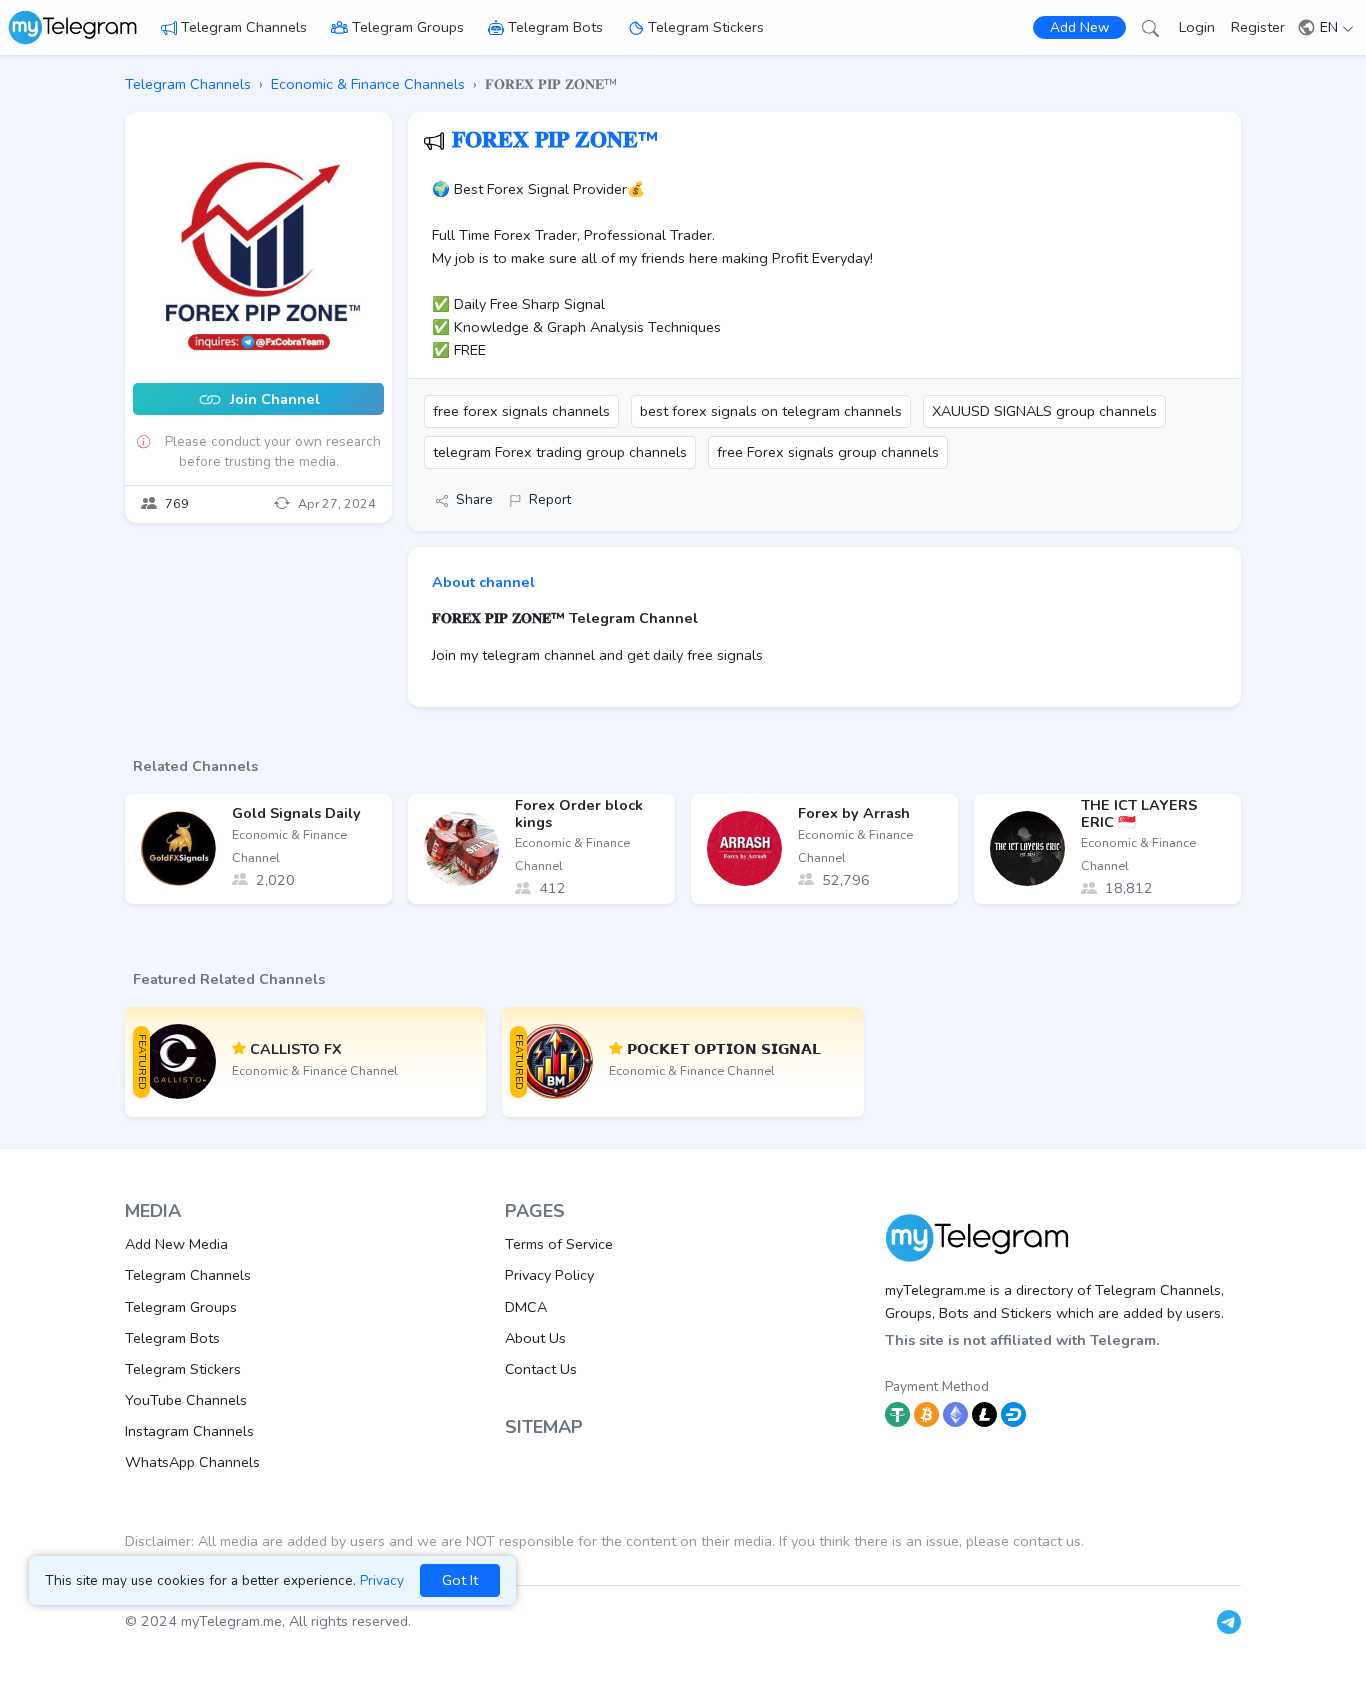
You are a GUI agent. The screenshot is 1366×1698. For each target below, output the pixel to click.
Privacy (382, 1580)
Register (1258, 27)
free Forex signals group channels (828, 452)
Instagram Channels (189, 1431)
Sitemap (544, 1427)
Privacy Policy (549, 1275)
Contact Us (541, 1369)
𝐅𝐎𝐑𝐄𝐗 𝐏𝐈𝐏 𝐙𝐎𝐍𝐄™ (555, 140)
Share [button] (474, 499)
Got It (460, 1580)
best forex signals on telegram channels (771, 411)
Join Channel (273, 400)
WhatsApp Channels (192, 1462)
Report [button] (550, 499)
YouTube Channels (186, 1400)
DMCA (526, 1307)
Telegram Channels (244, 27)
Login (1197, 27)
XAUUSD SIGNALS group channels (1044, 411)
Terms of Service (559, 1244)
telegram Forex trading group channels (560, 452)
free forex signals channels (521, 411)
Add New (1079, 27)
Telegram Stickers (706, 27)
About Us (535, 1338)
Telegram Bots (555, 27)
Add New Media (176, 1244)
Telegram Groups (408, 27)
